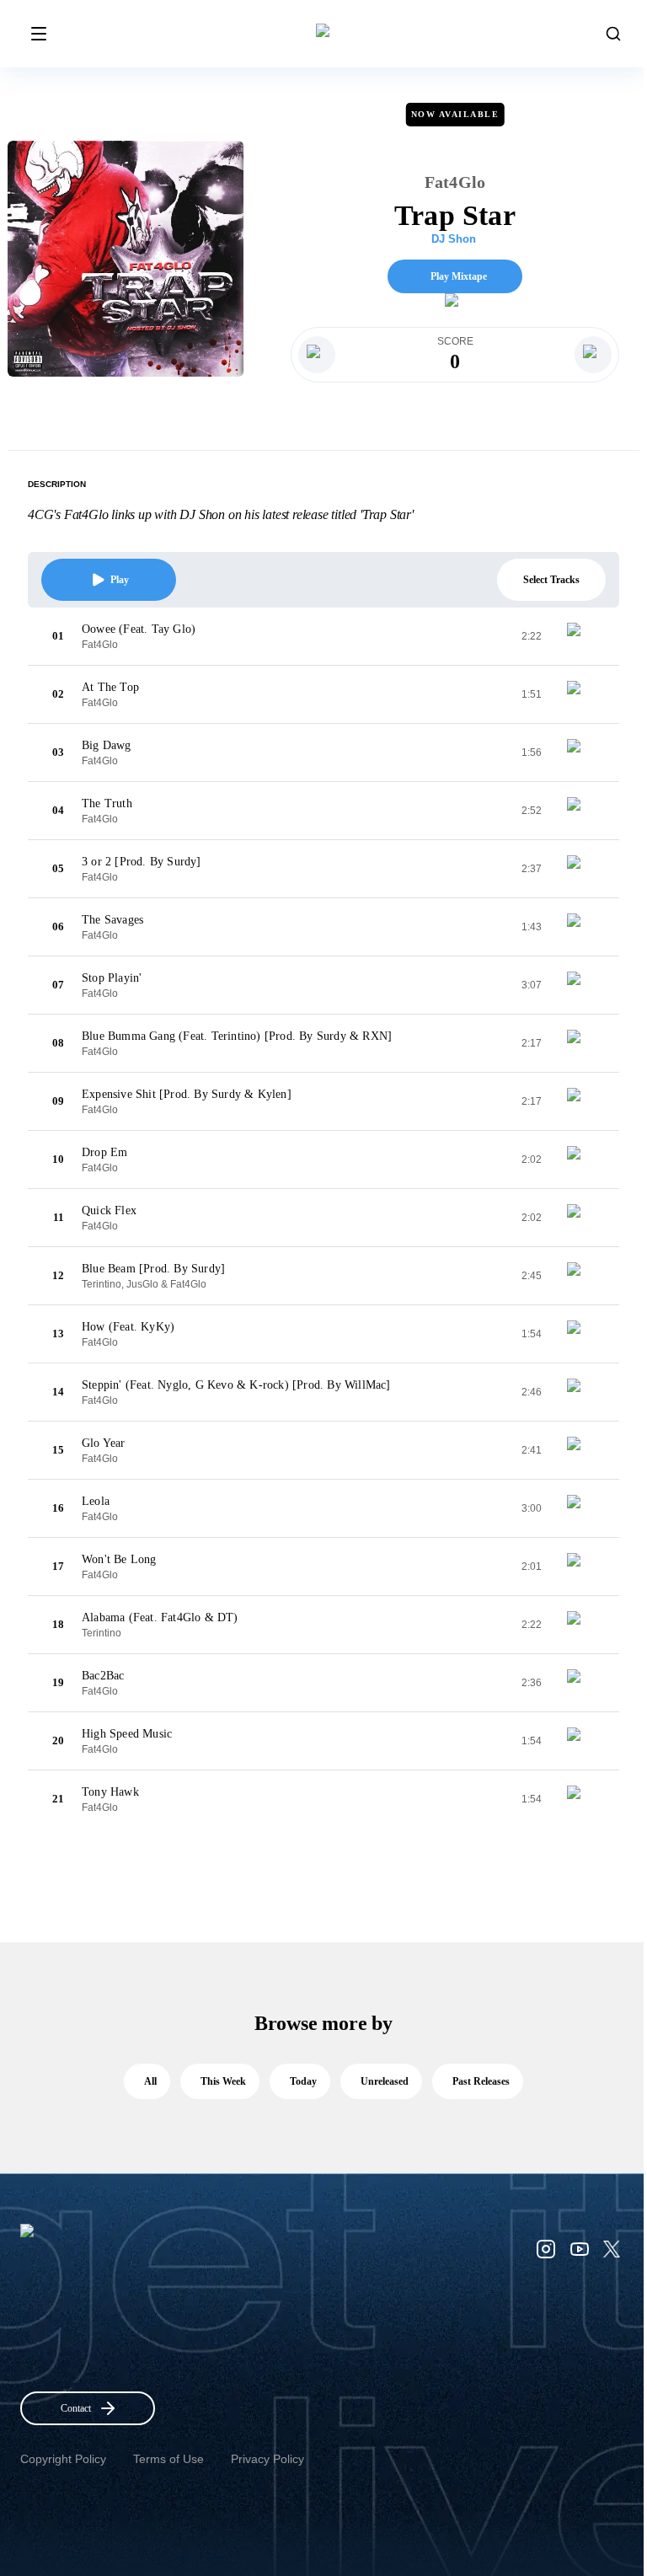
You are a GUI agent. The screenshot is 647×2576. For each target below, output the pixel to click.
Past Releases (481, 2081)
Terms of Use (168, 2459)
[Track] (580, 636)
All (150, 2081)
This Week (223, 2081)
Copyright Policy (63, 2459)
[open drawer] (39, 34)
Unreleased (385, 2081)
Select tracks (551, 580)
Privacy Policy (267, 2459)
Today (303, 2081)
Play (120, 580)
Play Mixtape (459, 276)
